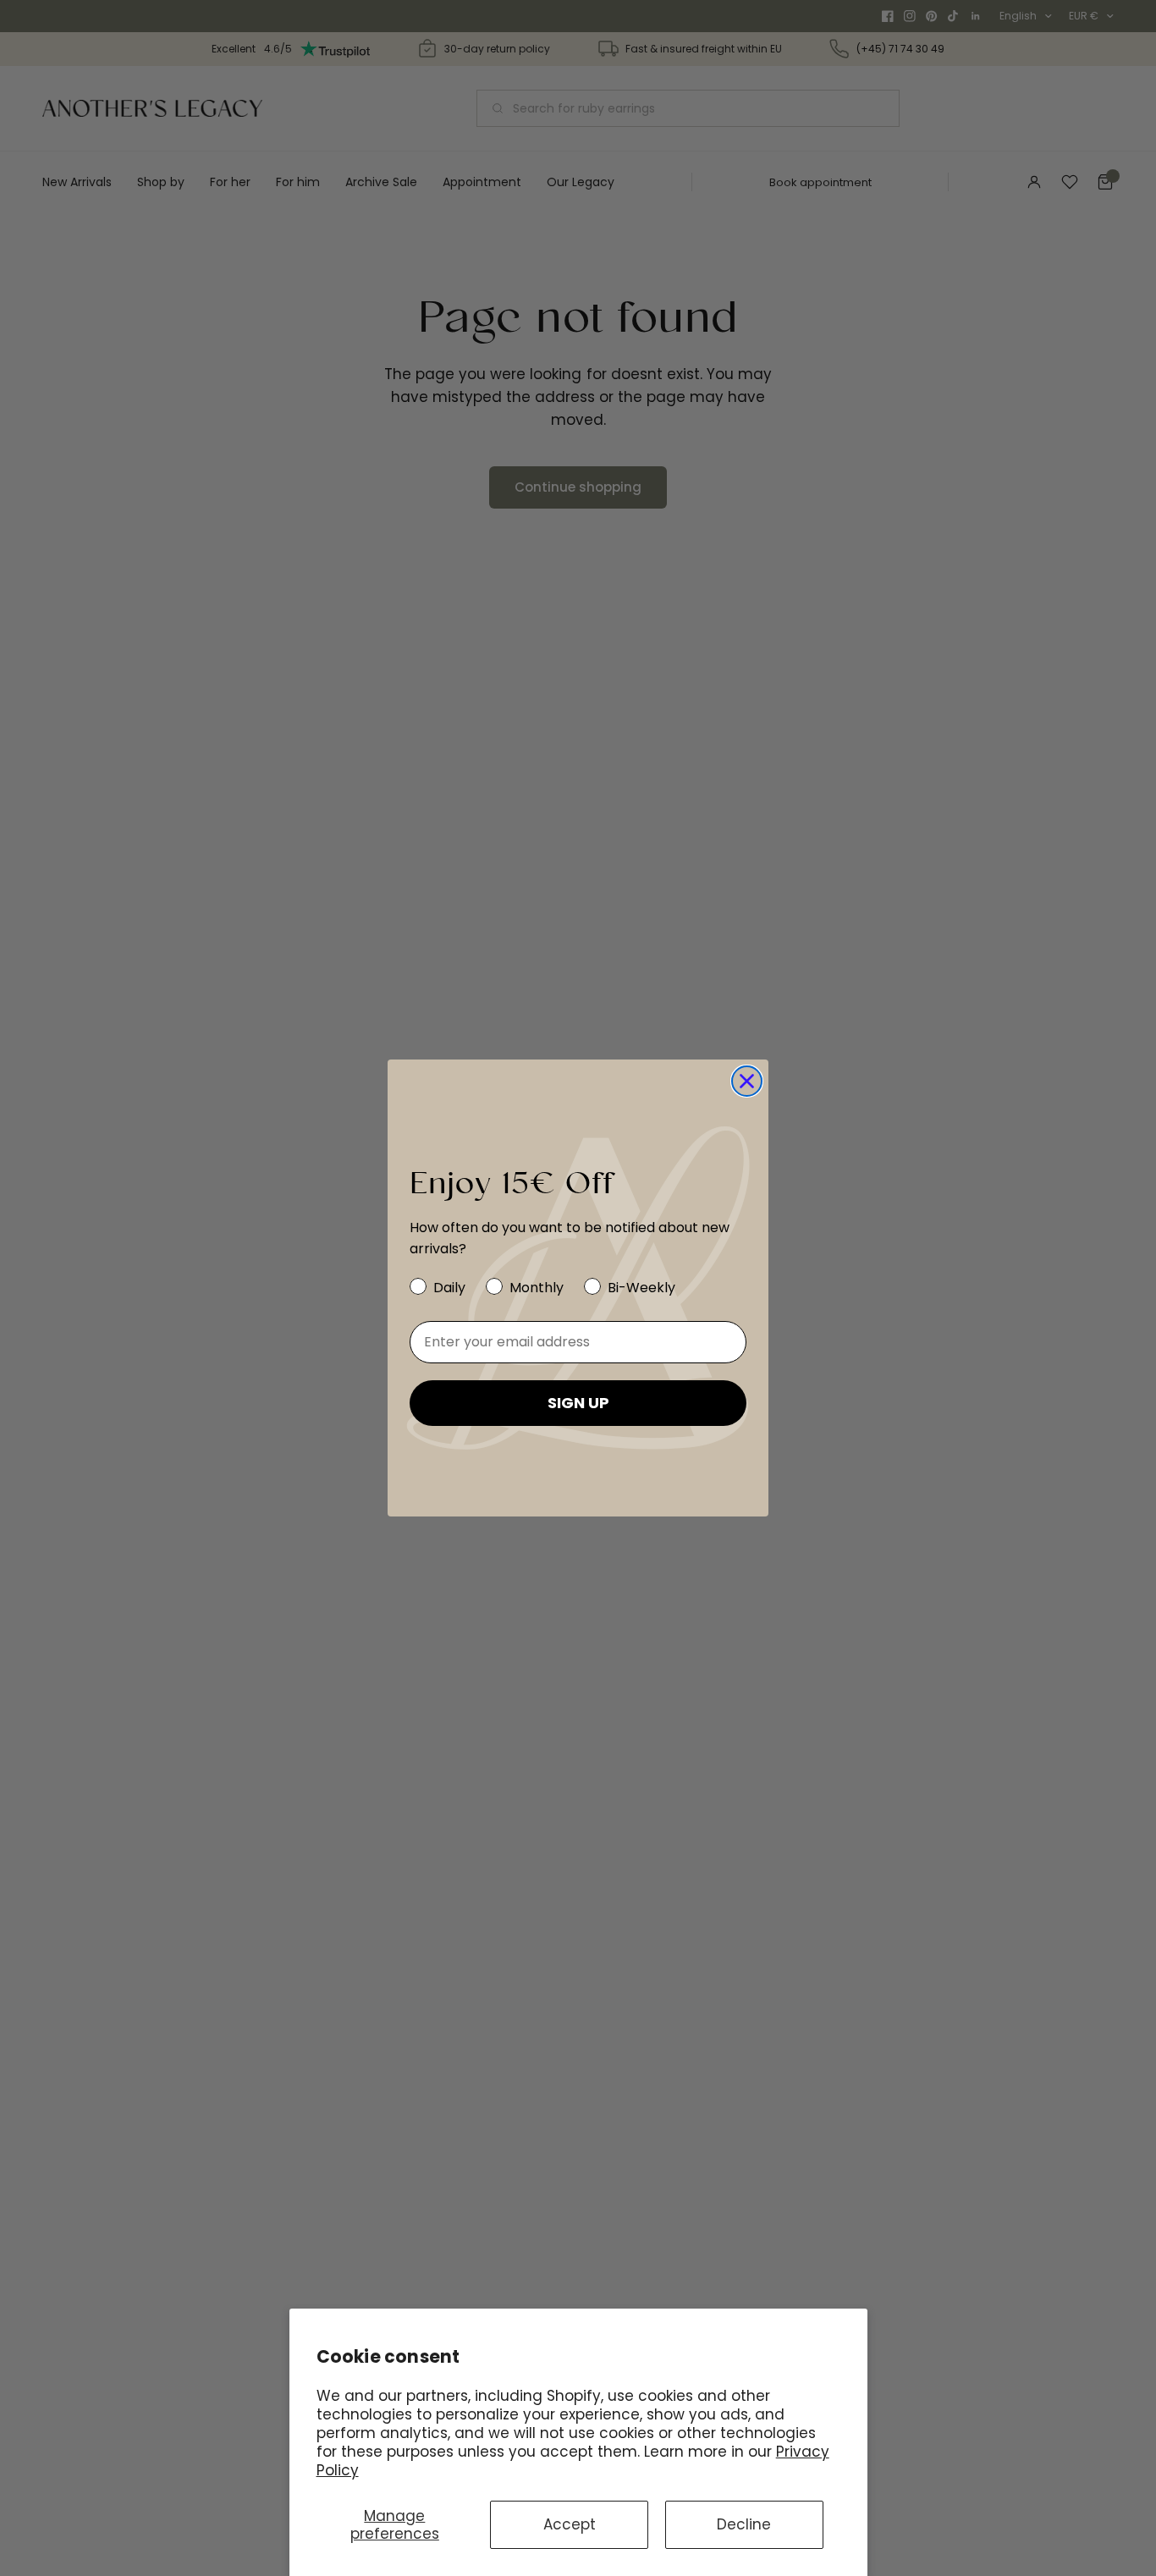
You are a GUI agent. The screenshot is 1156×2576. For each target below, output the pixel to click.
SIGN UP (578, 1403)
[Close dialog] (747, 1081)
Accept (570, 2524)
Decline (744, 2524)
